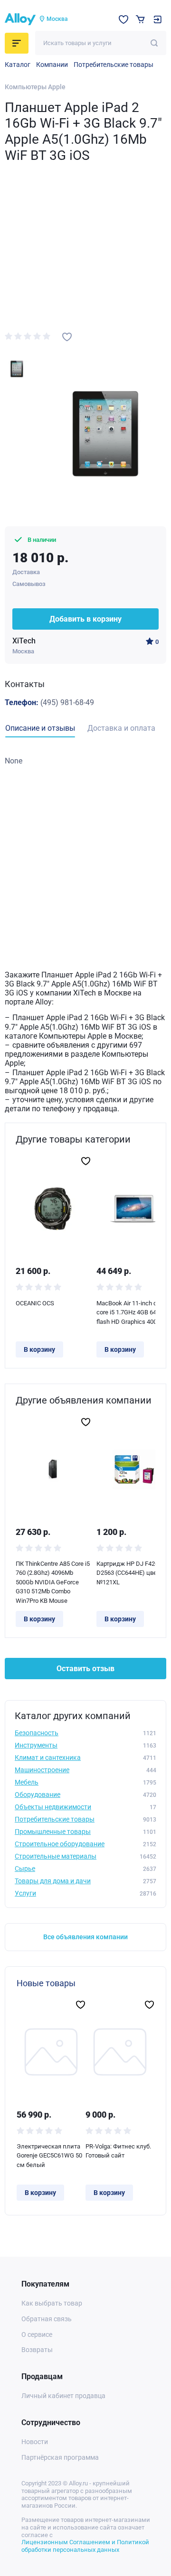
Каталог (18, 65)
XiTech (24, 641)
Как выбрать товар (52, 2303)
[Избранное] (123, 19)
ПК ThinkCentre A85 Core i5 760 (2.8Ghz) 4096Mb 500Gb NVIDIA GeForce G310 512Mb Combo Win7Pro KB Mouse (53, 1582)
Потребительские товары (114, 65)
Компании (52, 65)
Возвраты (37, 2350)
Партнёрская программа (60, 2457)
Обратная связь (47, 2319)
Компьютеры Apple (35, 87)
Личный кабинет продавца (63, 2396)
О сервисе (37, 2334)
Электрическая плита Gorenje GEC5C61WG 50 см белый (49, 2156)
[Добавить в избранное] (67, 337)
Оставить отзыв (85, 1669)
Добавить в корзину (85, 619)
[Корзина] (140, 19)
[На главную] (20, 19)
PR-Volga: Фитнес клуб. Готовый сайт (118, 2151)
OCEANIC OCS (35, 1303)
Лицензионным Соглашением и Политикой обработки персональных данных (85, 2546)
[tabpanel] (85, 761)
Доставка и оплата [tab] (121, 728)
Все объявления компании (85, 1937)
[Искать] (154, 43)
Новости (35, 2442)
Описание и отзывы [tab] (40, 728)
